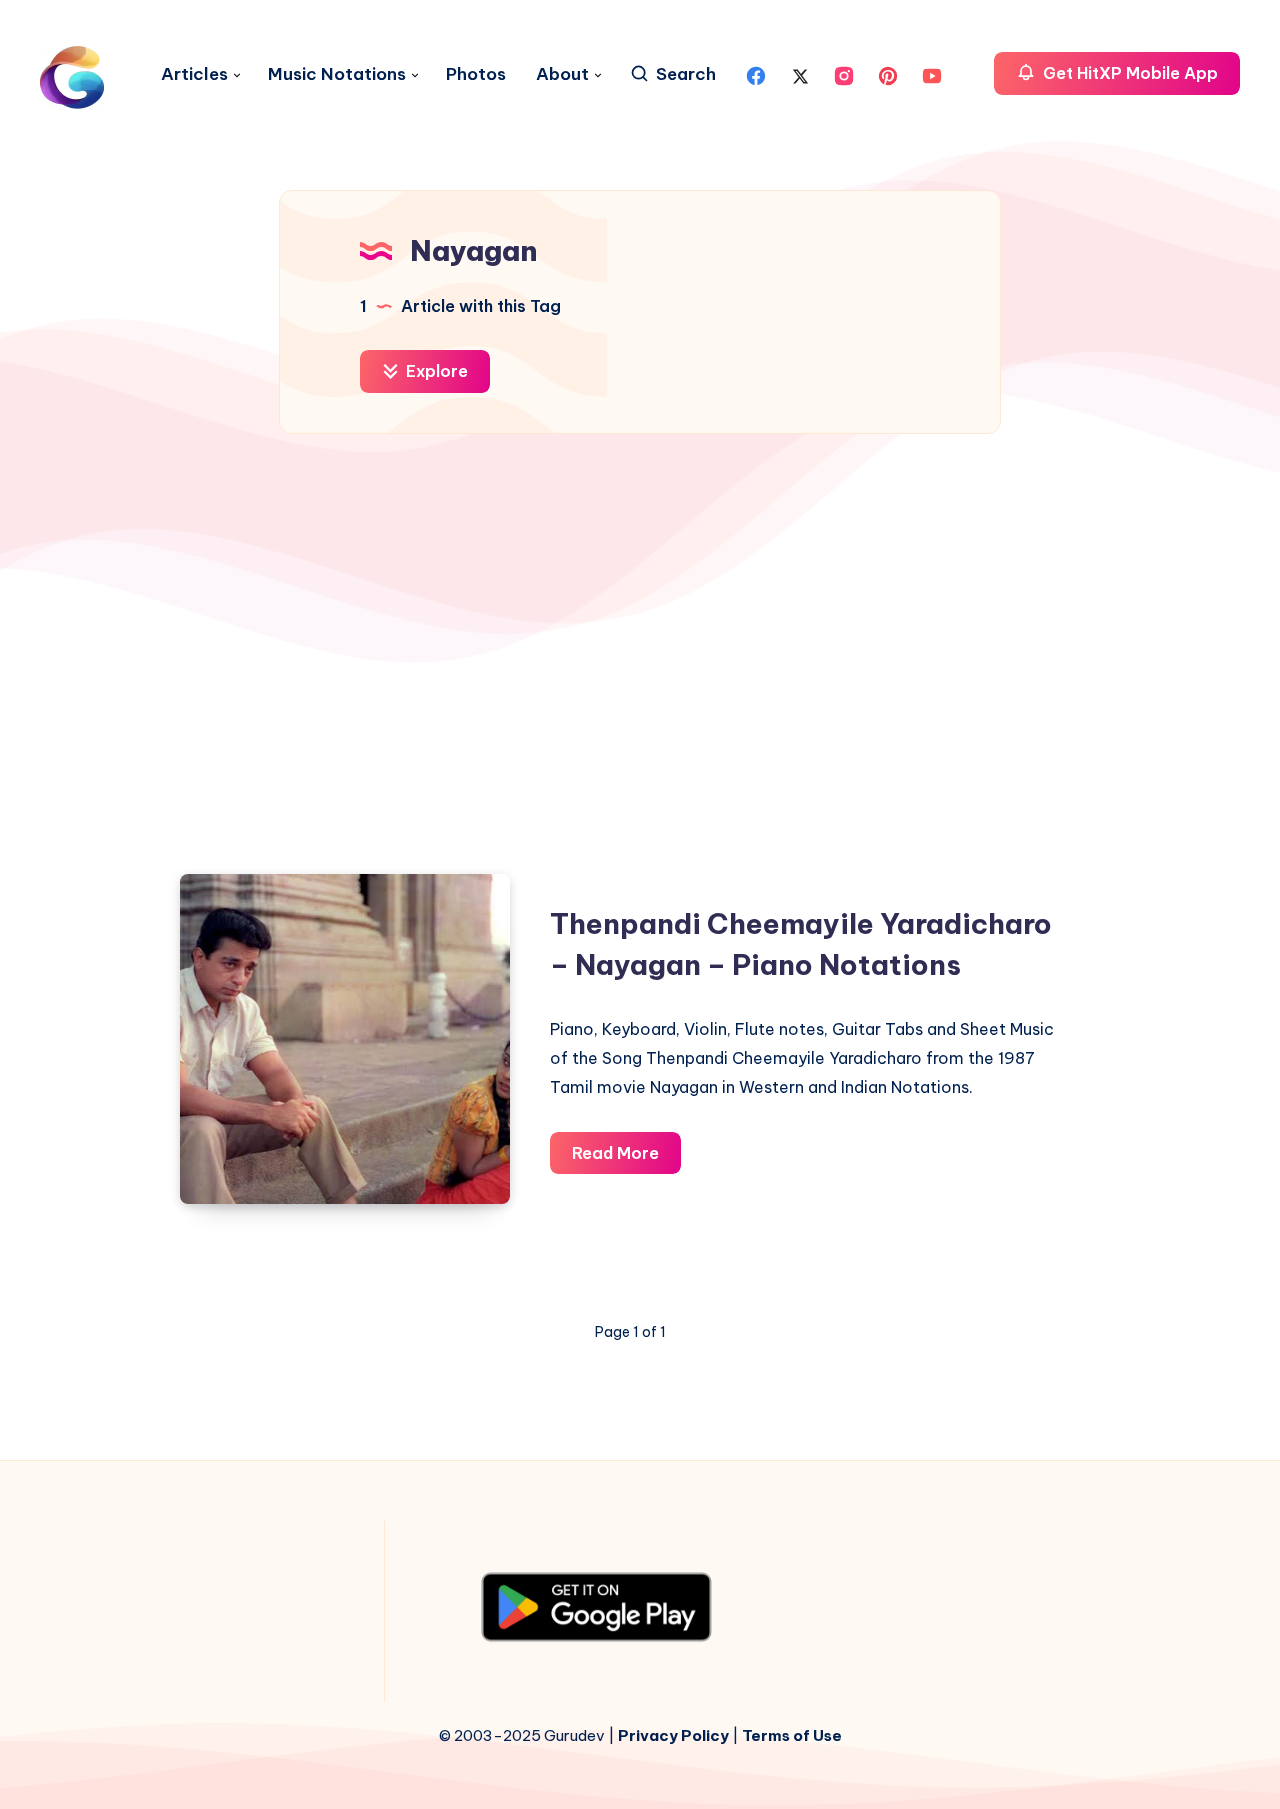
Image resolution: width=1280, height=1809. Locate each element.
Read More (626, 1158)
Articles (194, 74)
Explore (435, 371)
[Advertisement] (640, 644)
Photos (476, 74)
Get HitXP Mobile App (1128, 73)
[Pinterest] (888, 74)
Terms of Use (792, 1735)
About (562, 74)
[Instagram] (844, 74)
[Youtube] (932, 74)
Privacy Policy (673, 1735)
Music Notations (337, 74)
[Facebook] (756, 74)
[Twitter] (800, 74)
